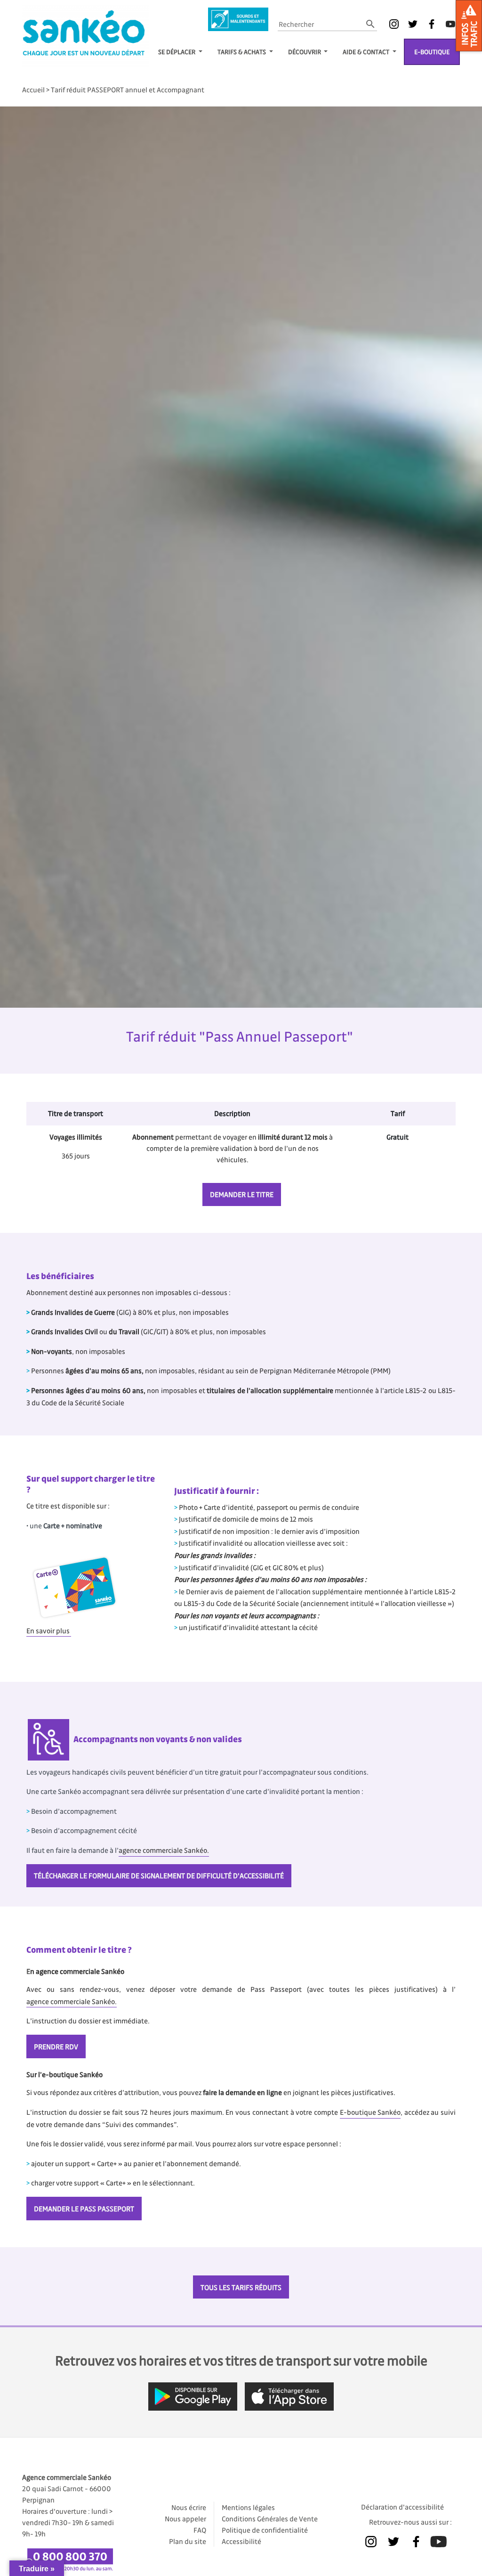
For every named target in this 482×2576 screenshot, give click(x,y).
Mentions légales (248, 2507)
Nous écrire (189, 2507)
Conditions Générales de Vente (270, 2519)
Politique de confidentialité (265, 2530)
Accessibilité (241, 2541)
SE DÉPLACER (177, 52)
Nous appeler (185, 2519)
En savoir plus (49, 1630)
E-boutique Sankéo (370, 2112)
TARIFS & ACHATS (242, 52)
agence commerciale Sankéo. (164, 1850)
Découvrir (305, 52)
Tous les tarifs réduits (241, 2287)
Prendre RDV (56, 2046)
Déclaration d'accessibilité (402, 2507)
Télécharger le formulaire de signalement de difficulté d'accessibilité (159, 1875)
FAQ (200, 2530)
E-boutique (432, 52)
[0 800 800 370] (72, 2557)
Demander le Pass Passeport (84, 2209)
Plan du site (188, 2541)
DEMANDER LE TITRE (242, 1194)
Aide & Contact (367, 52)
